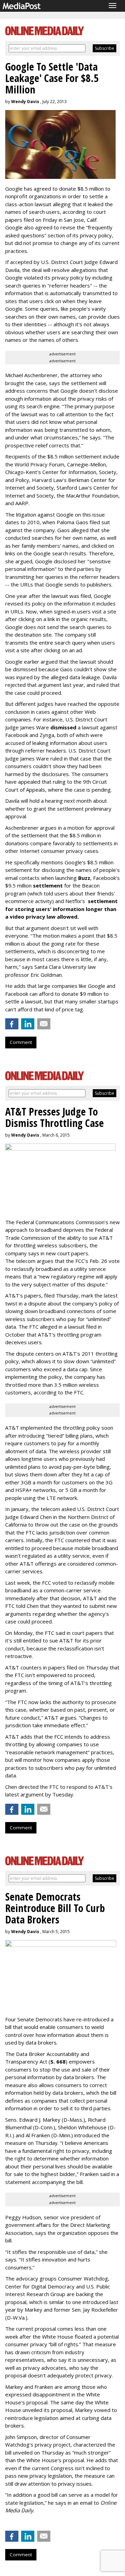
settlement (48, 885)
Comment (21, 1042)
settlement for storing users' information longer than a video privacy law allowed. (61, 909)
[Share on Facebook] (12, 1024)
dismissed (63, 727)
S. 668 (58, 2061)
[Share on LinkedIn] (28, 1024)
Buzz (84, 878)
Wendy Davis (25, 102)
